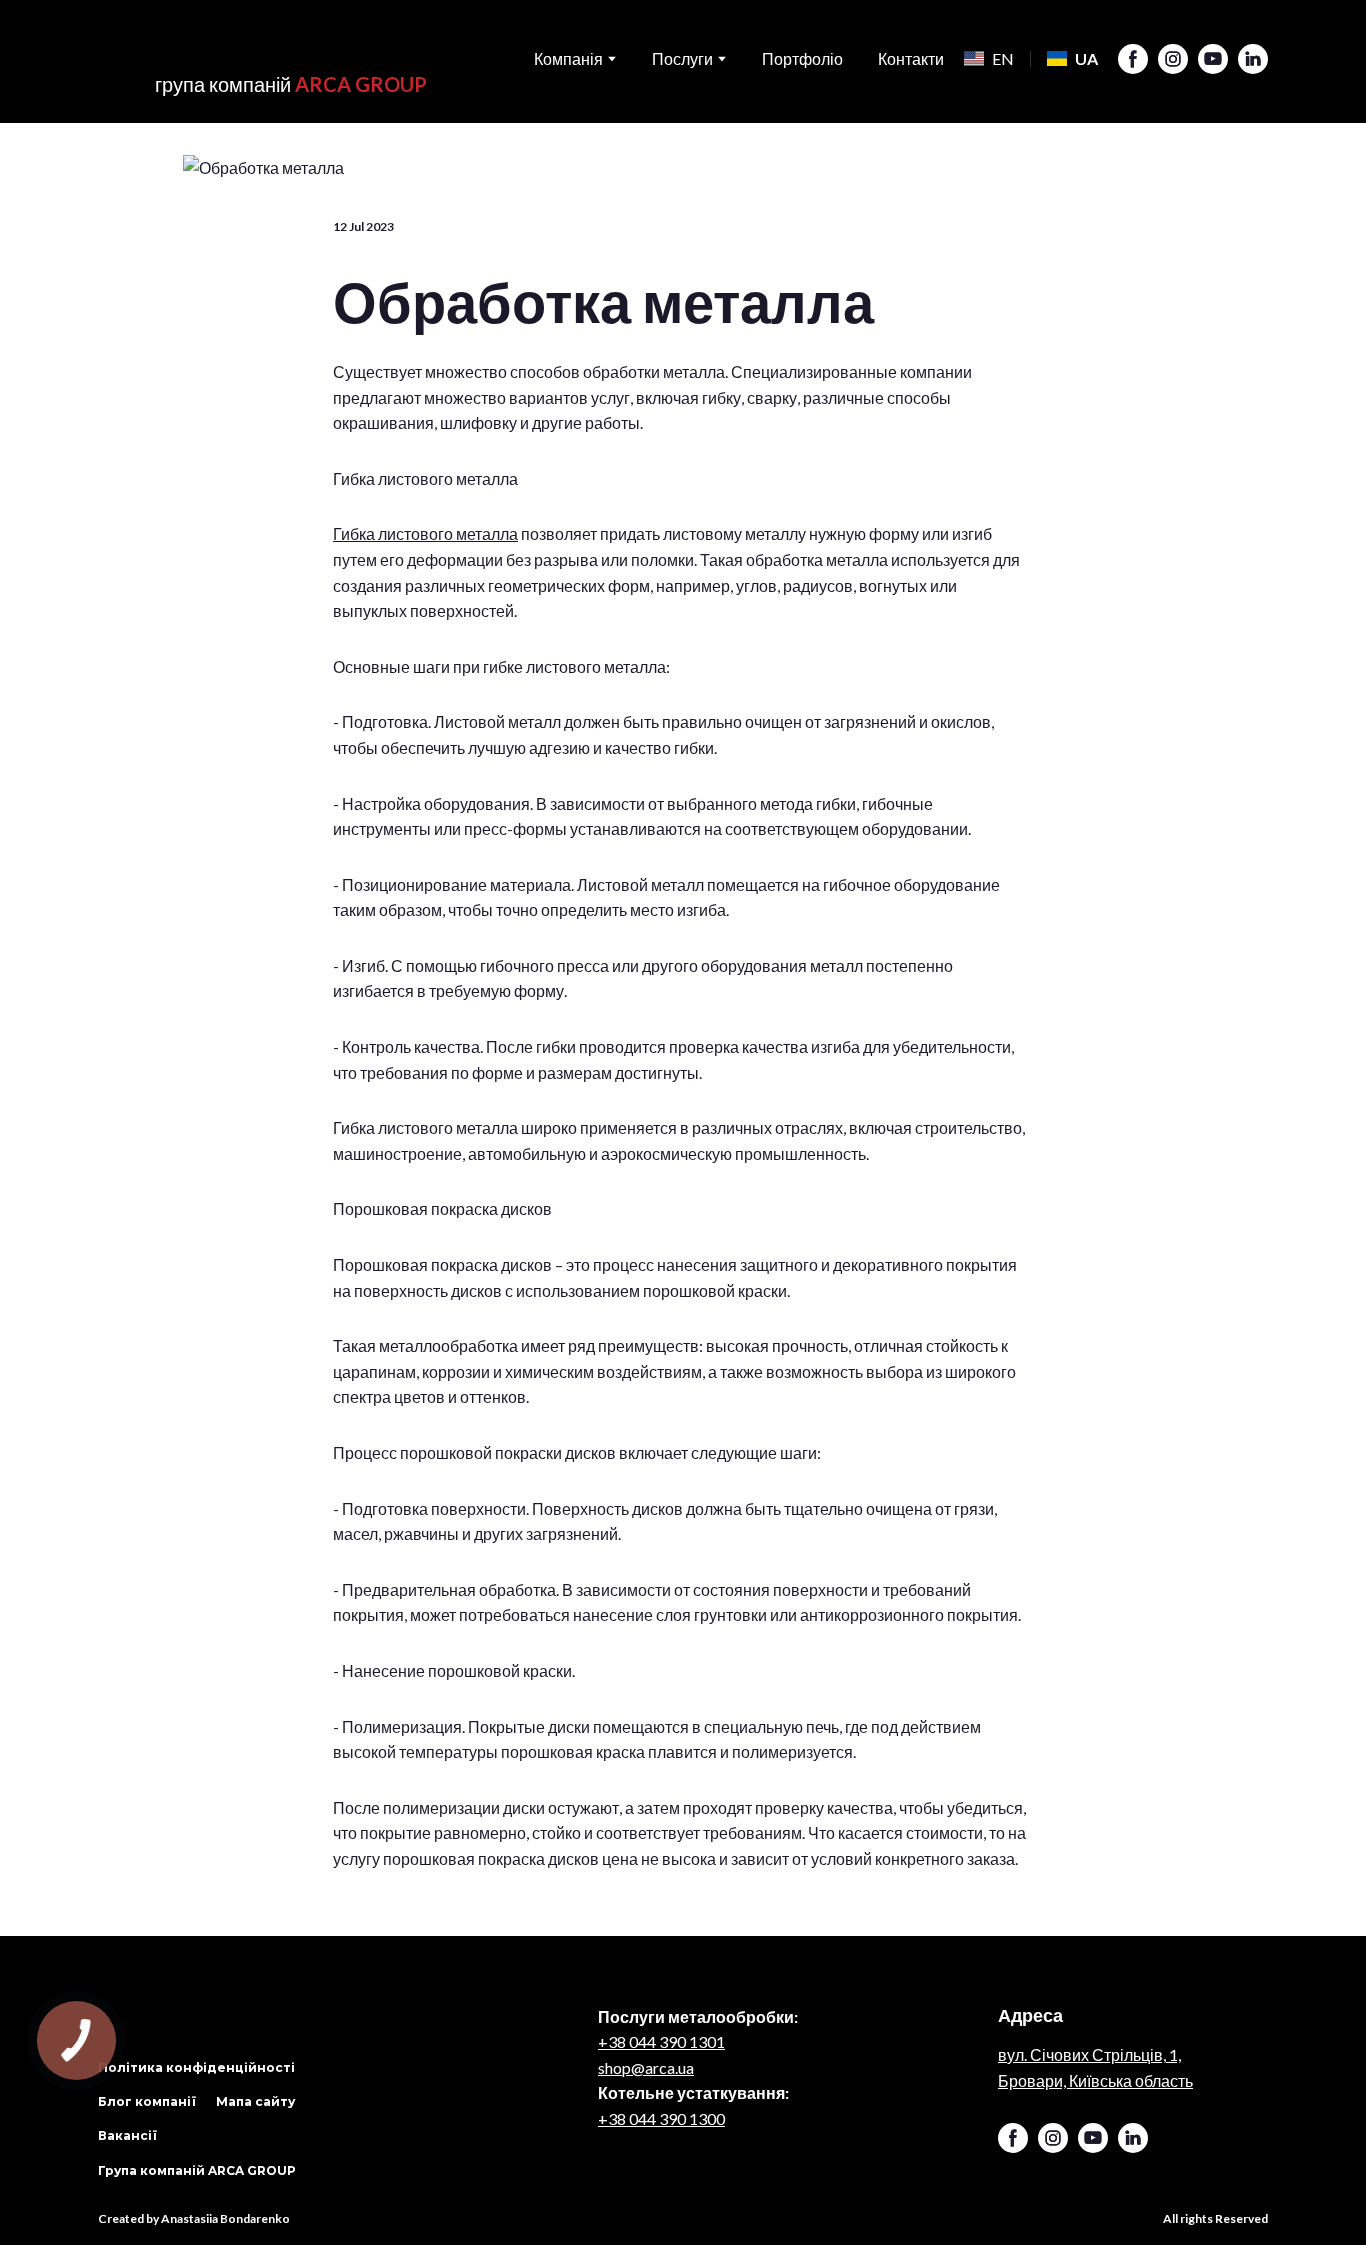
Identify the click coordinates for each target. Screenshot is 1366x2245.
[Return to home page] (262, 44)
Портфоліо (802, 58)
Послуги (682, 58)
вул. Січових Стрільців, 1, (1089, 2054)
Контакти (911, 58)
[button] (1133, 59)
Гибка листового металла (425, 533)
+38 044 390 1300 (661, 2118)
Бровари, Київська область (1095, 2080)
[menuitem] (989, 58)
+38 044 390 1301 (661, 2041)
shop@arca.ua (646, 2067)
